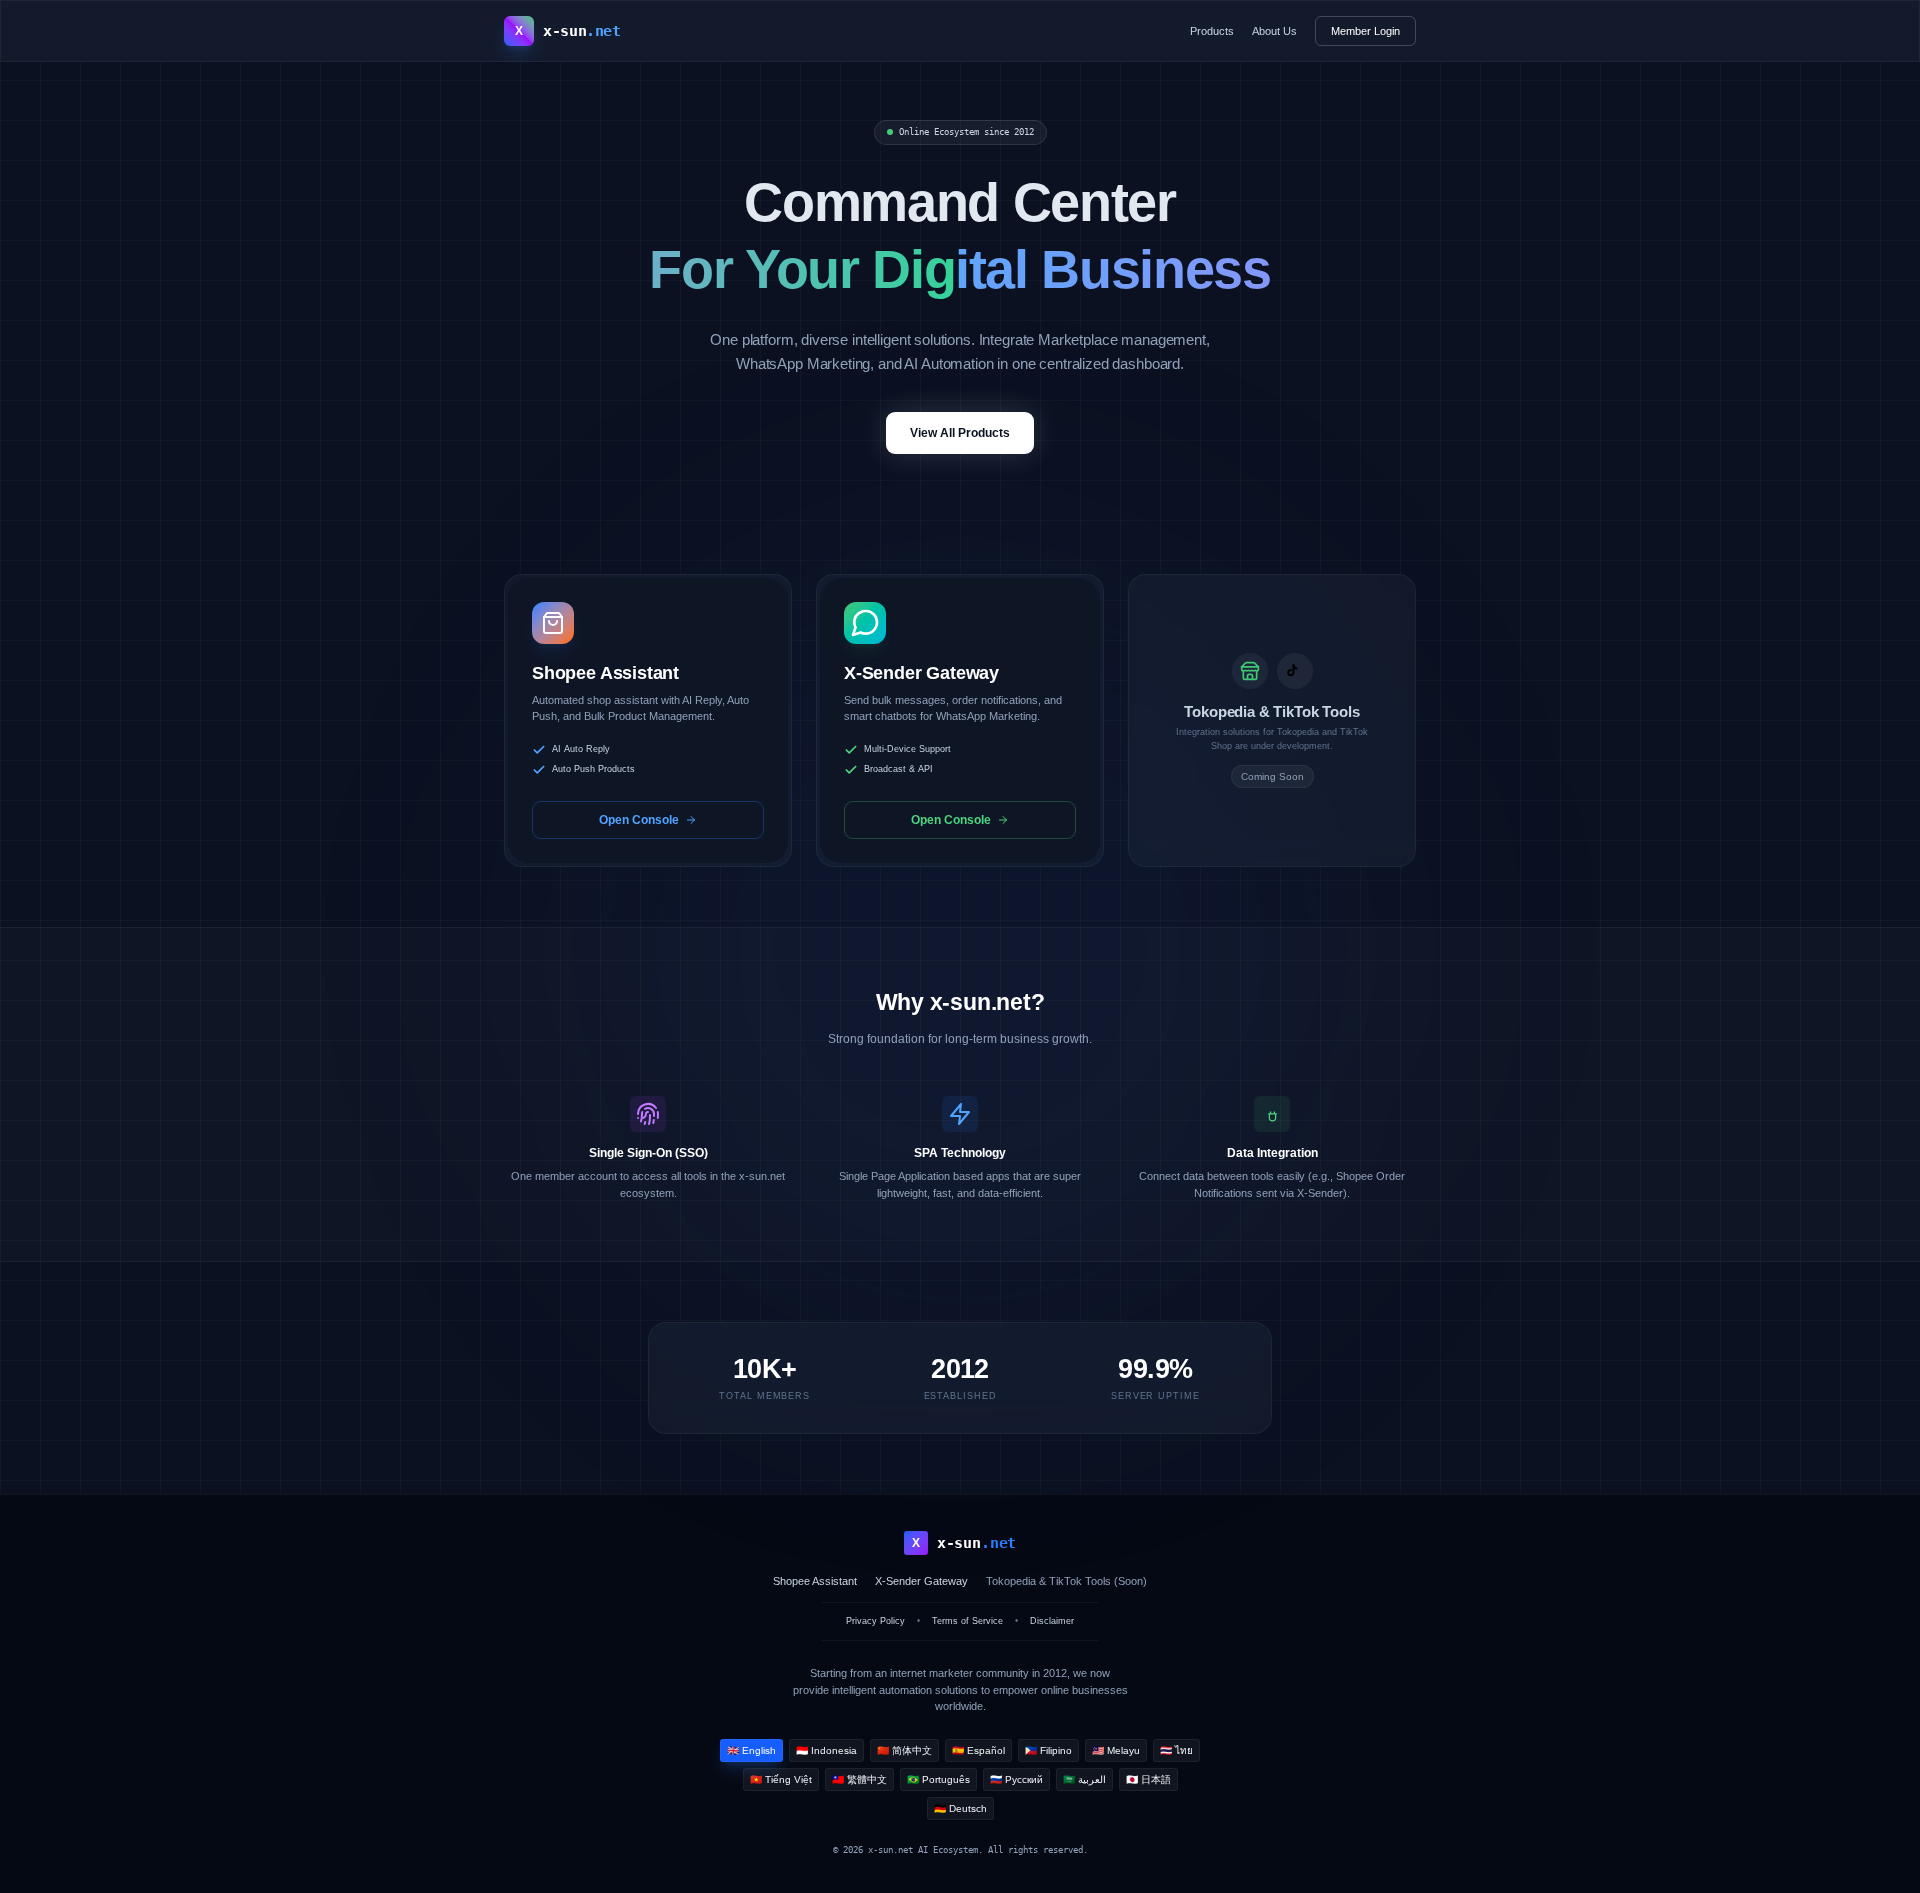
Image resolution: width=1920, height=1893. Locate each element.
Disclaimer (1052, 1621)
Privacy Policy (875, 1621)
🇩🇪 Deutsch (960, 1808)
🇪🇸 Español (978, 1750)
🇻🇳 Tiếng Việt (781, 1779)
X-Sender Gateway (921, 1581)
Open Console (639, 820)
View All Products (960, 433)
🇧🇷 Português (938, 1779)
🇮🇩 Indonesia (826, 1750)
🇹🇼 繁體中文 (859, 1779)
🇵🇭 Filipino (1048, 1750)
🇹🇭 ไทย (1176, 1750)
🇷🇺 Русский (1016, 1779)
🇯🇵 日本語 (1148, 1779)
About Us (1274, 31)
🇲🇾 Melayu (1116, 1750)
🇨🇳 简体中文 (904, 1750)
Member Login (1365, 31)
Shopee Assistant (815, 1581)
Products (1212, 31)
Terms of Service (967, 1621)
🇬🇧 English (751, 1750)
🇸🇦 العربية (1084, 1779)
